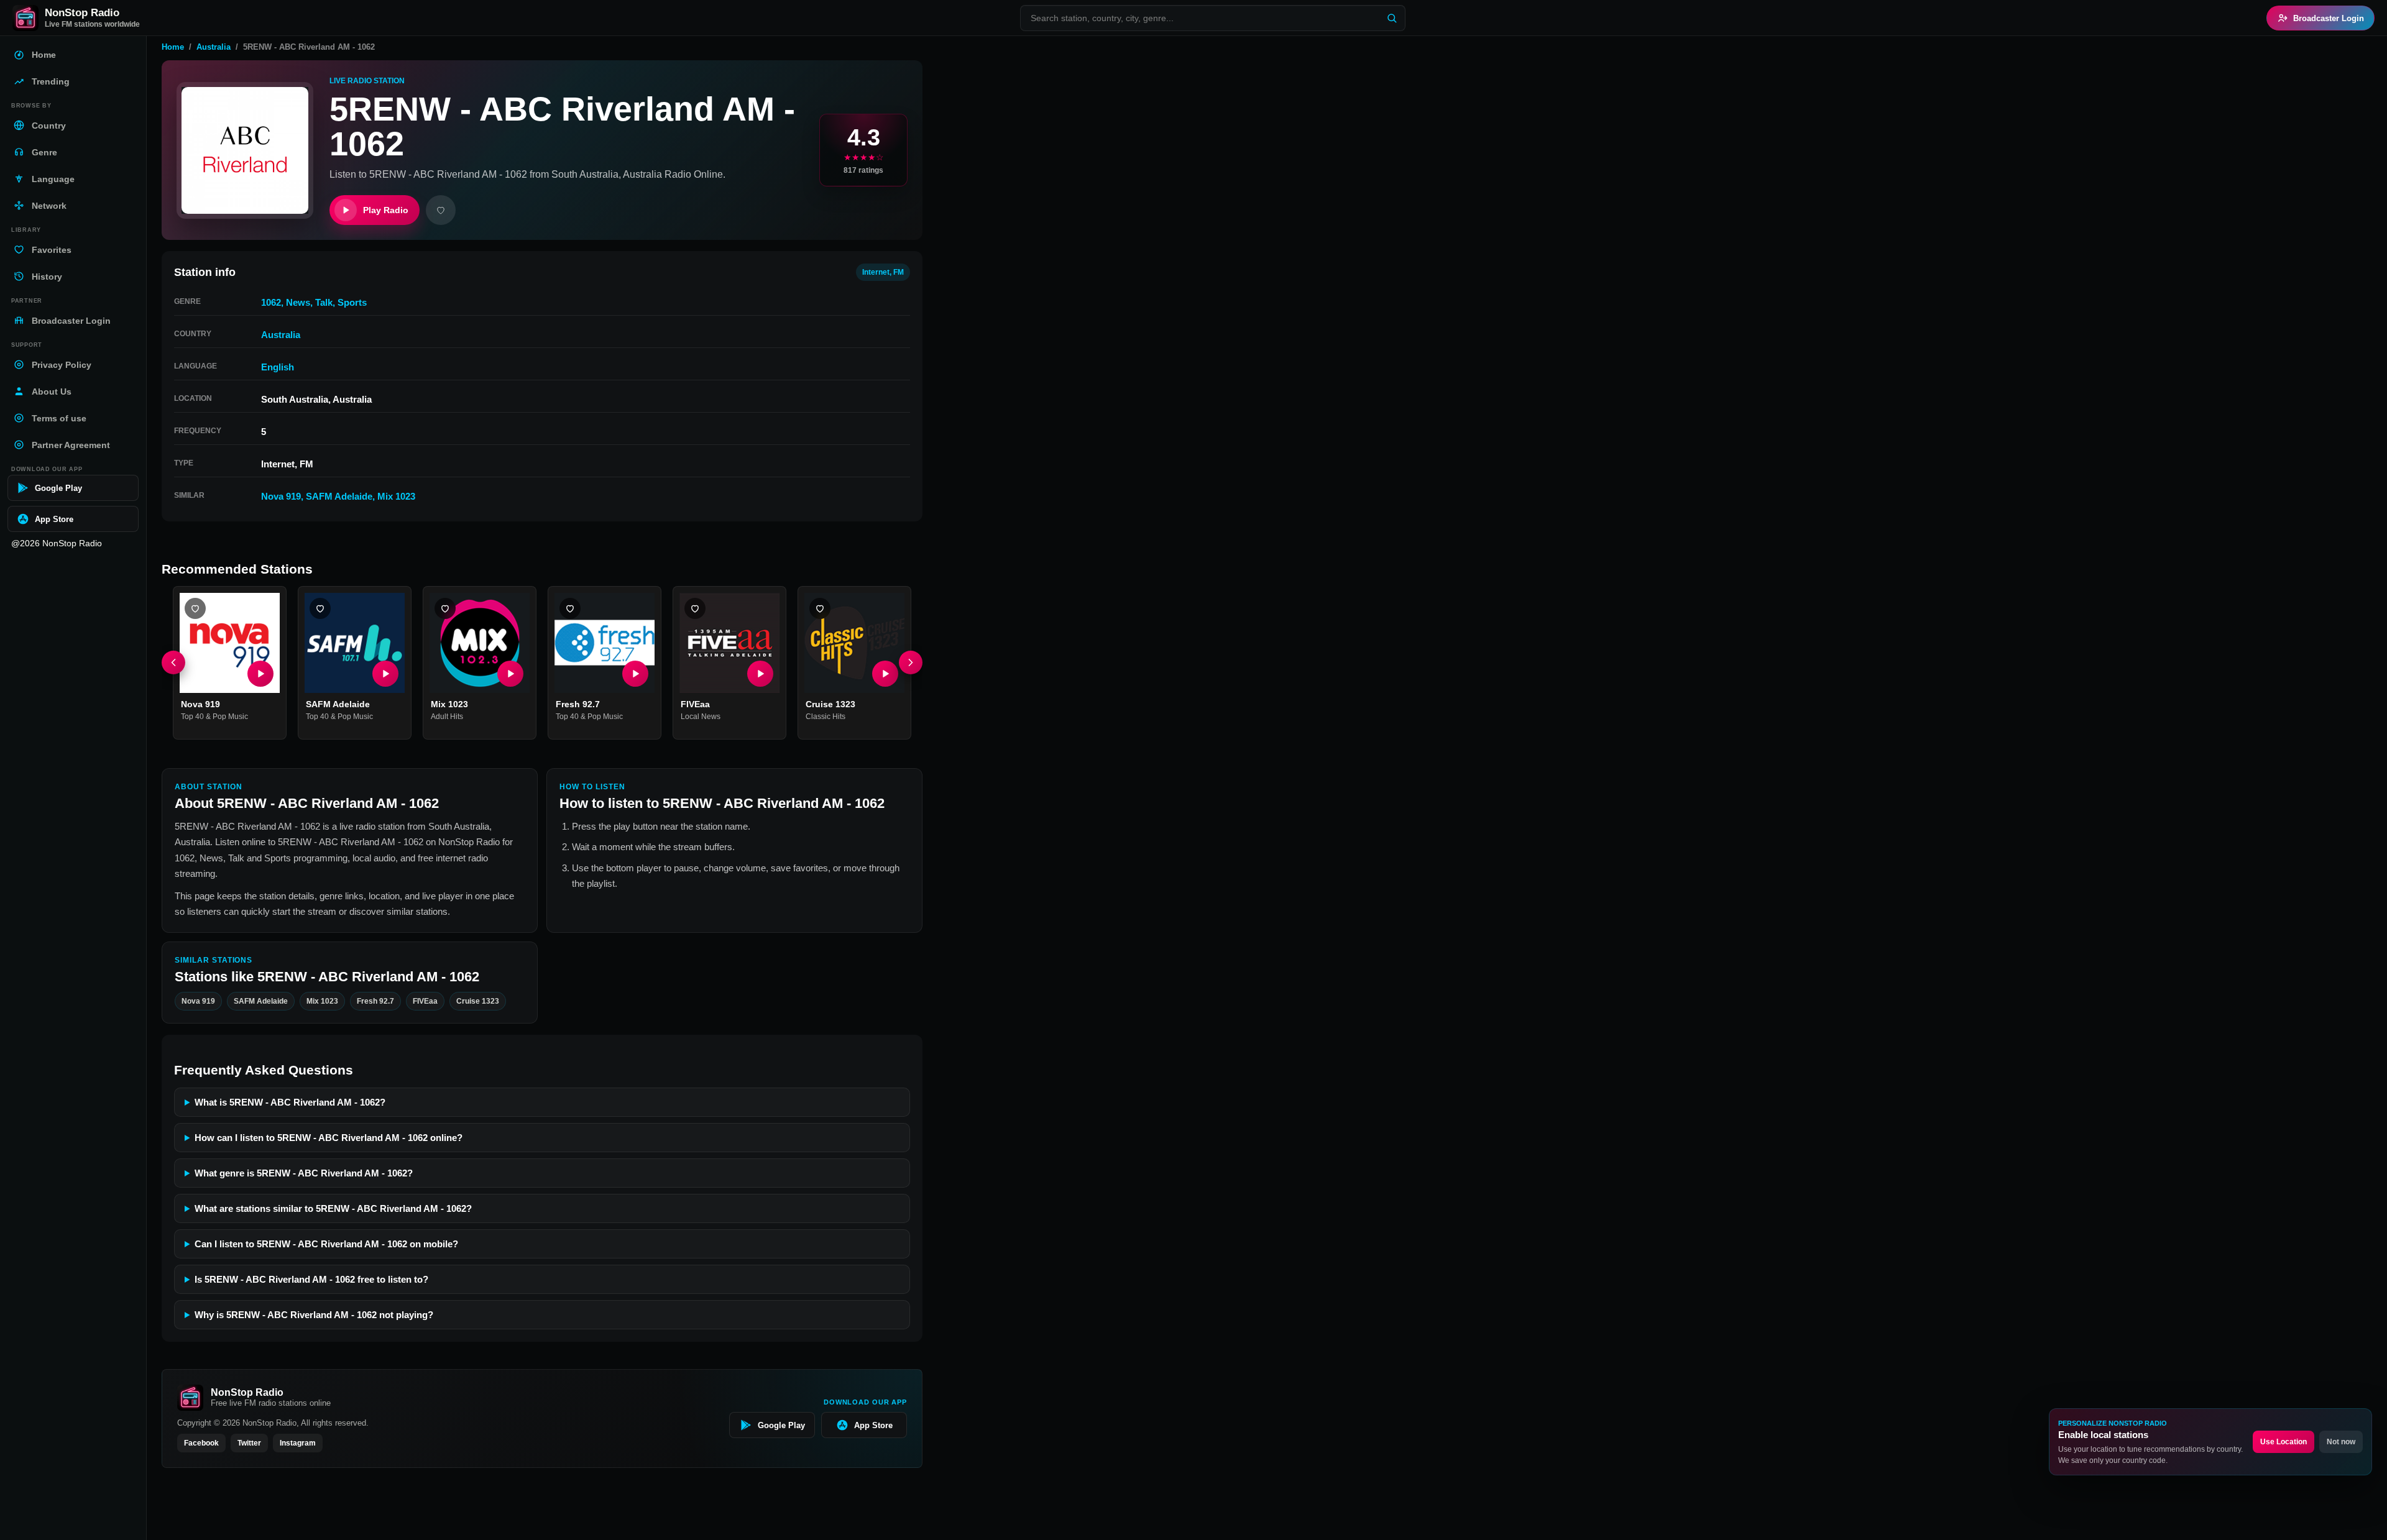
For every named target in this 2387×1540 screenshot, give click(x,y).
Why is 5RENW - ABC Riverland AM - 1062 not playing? (314, 1315)
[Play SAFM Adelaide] (385, 674)
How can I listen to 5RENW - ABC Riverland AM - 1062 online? (329, 1138)
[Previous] (173, 663)
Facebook (201, 1443)
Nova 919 (281, 496)
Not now (2341, 1442)
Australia (214, 47)
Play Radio (386, 210)
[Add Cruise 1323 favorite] (820, 608)
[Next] (911, 663)
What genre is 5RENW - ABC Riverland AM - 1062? (304, 1173)
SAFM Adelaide (339, 496)
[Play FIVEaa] (760, 674)
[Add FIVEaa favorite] (695, 608)
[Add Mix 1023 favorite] (445, 608)
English (278, 367)
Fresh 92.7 (578, 704)
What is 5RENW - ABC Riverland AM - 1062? (290, 1102)
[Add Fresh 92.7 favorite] (570, 608)
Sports (352, 302)
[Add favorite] (441, 210)
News (298, 302)
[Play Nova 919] (260, 674)
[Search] (1392, 18)
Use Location (2284, 1442)
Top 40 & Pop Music (214, 717)
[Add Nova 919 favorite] (195, 608)
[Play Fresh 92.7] (635, 674)
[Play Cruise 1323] (885, 674)
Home (173, 47)
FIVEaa (695, 704)
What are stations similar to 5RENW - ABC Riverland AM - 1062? (333, 1208)
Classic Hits (826, 717)
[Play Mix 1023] (510, 674)
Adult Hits (447, 717)
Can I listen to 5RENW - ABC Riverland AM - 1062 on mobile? (326, 1244)
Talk (324, 302)
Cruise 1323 (830, 704)
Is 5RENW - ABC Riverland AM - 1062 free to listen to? (311, 1279)
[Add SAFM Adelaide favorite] (320, 608)
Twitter (249, 1443)
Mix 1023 (396, 496)
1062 (271, 302)
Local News (701, 717)
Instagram (298, 1443)
